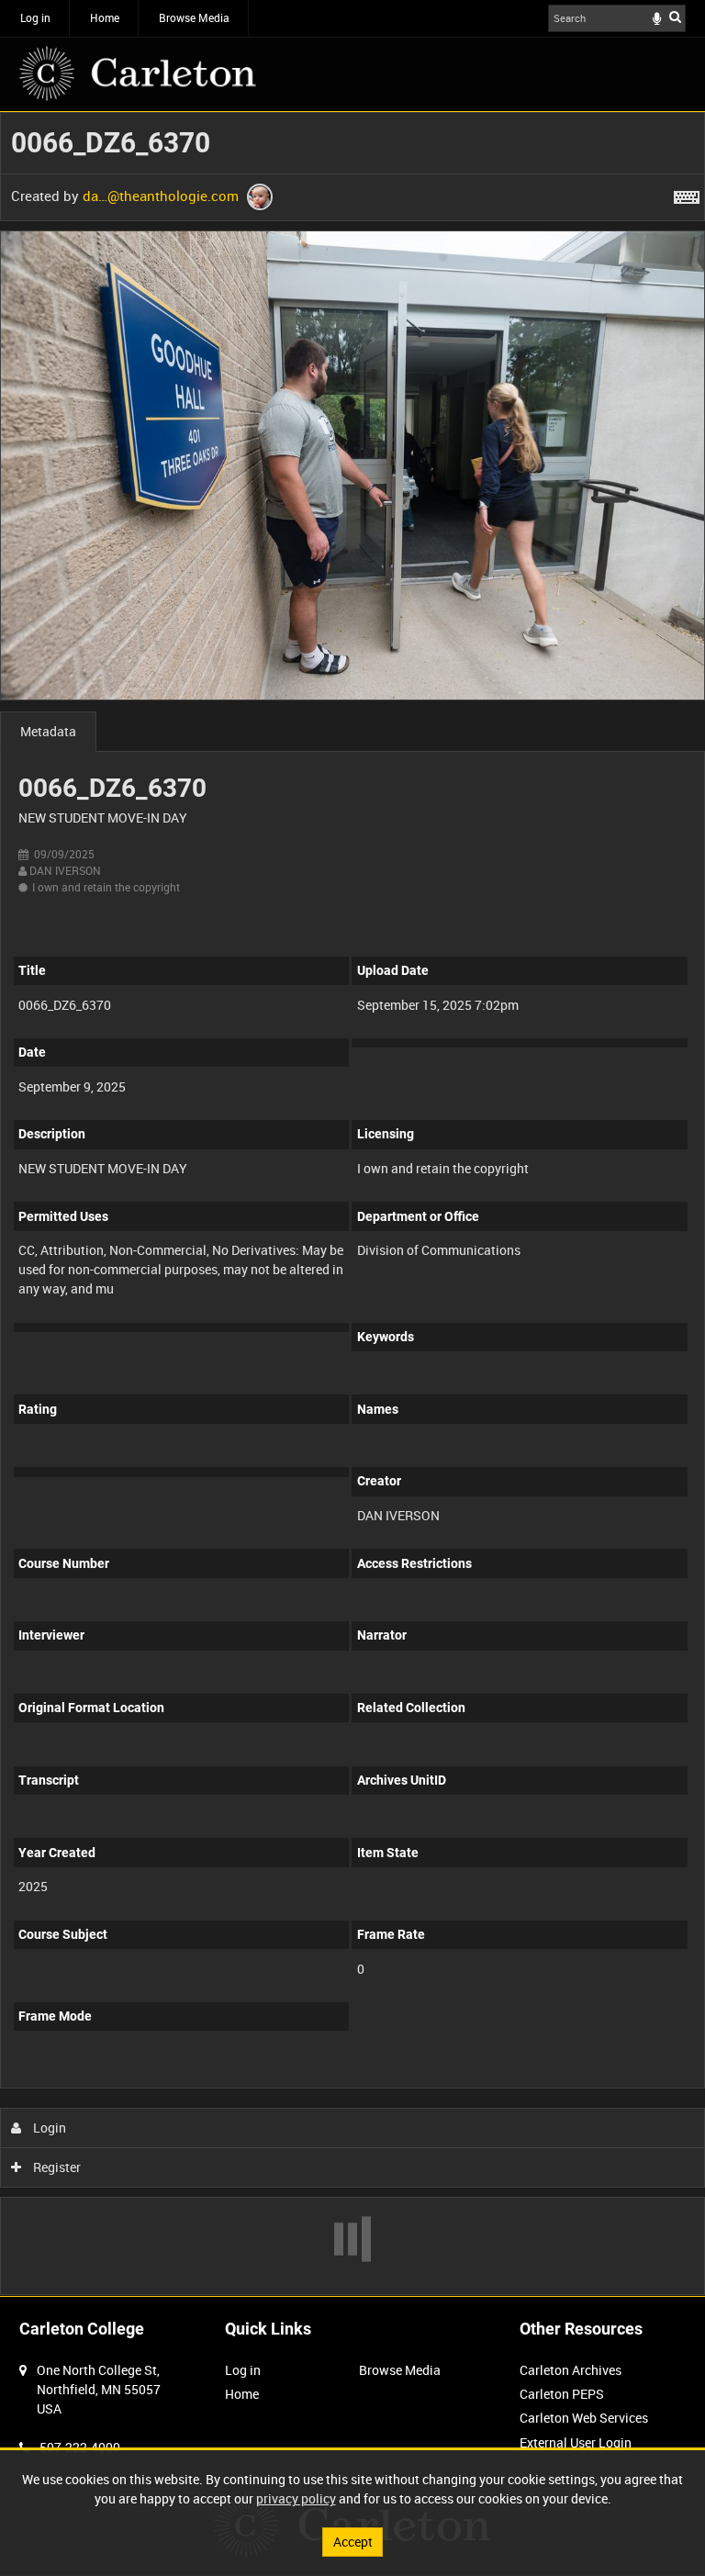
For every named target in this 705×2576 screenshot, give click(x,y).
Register (56, 2167)
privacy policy (296, 2498)
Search (675, 17)
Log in (35, 17)
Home (105, 17)
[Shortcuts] (687, 194)
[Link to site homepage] (138, 73)
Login (48, 2128)
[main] (352, 1204)
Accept (353, 2542)
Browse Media (194, 17)
